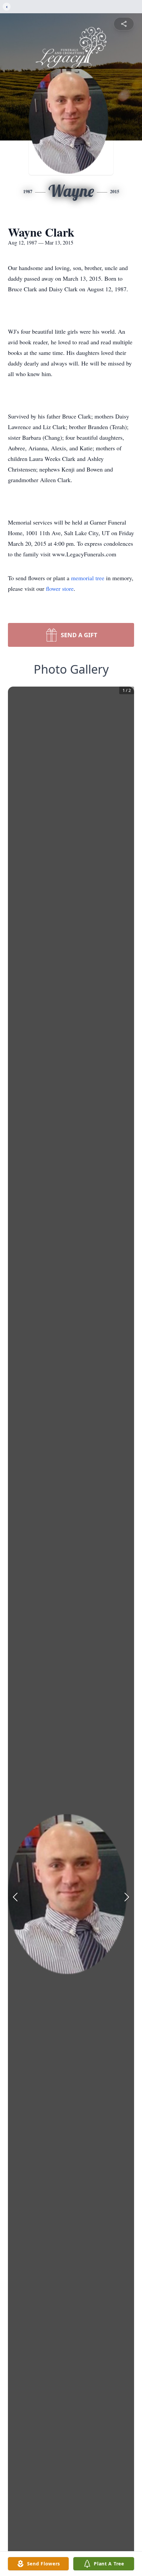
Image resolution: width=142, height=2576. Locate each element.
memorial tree (88, 578)
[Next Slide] (127, 1897)
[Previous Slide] (15, 1897)
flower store (60, 588)
